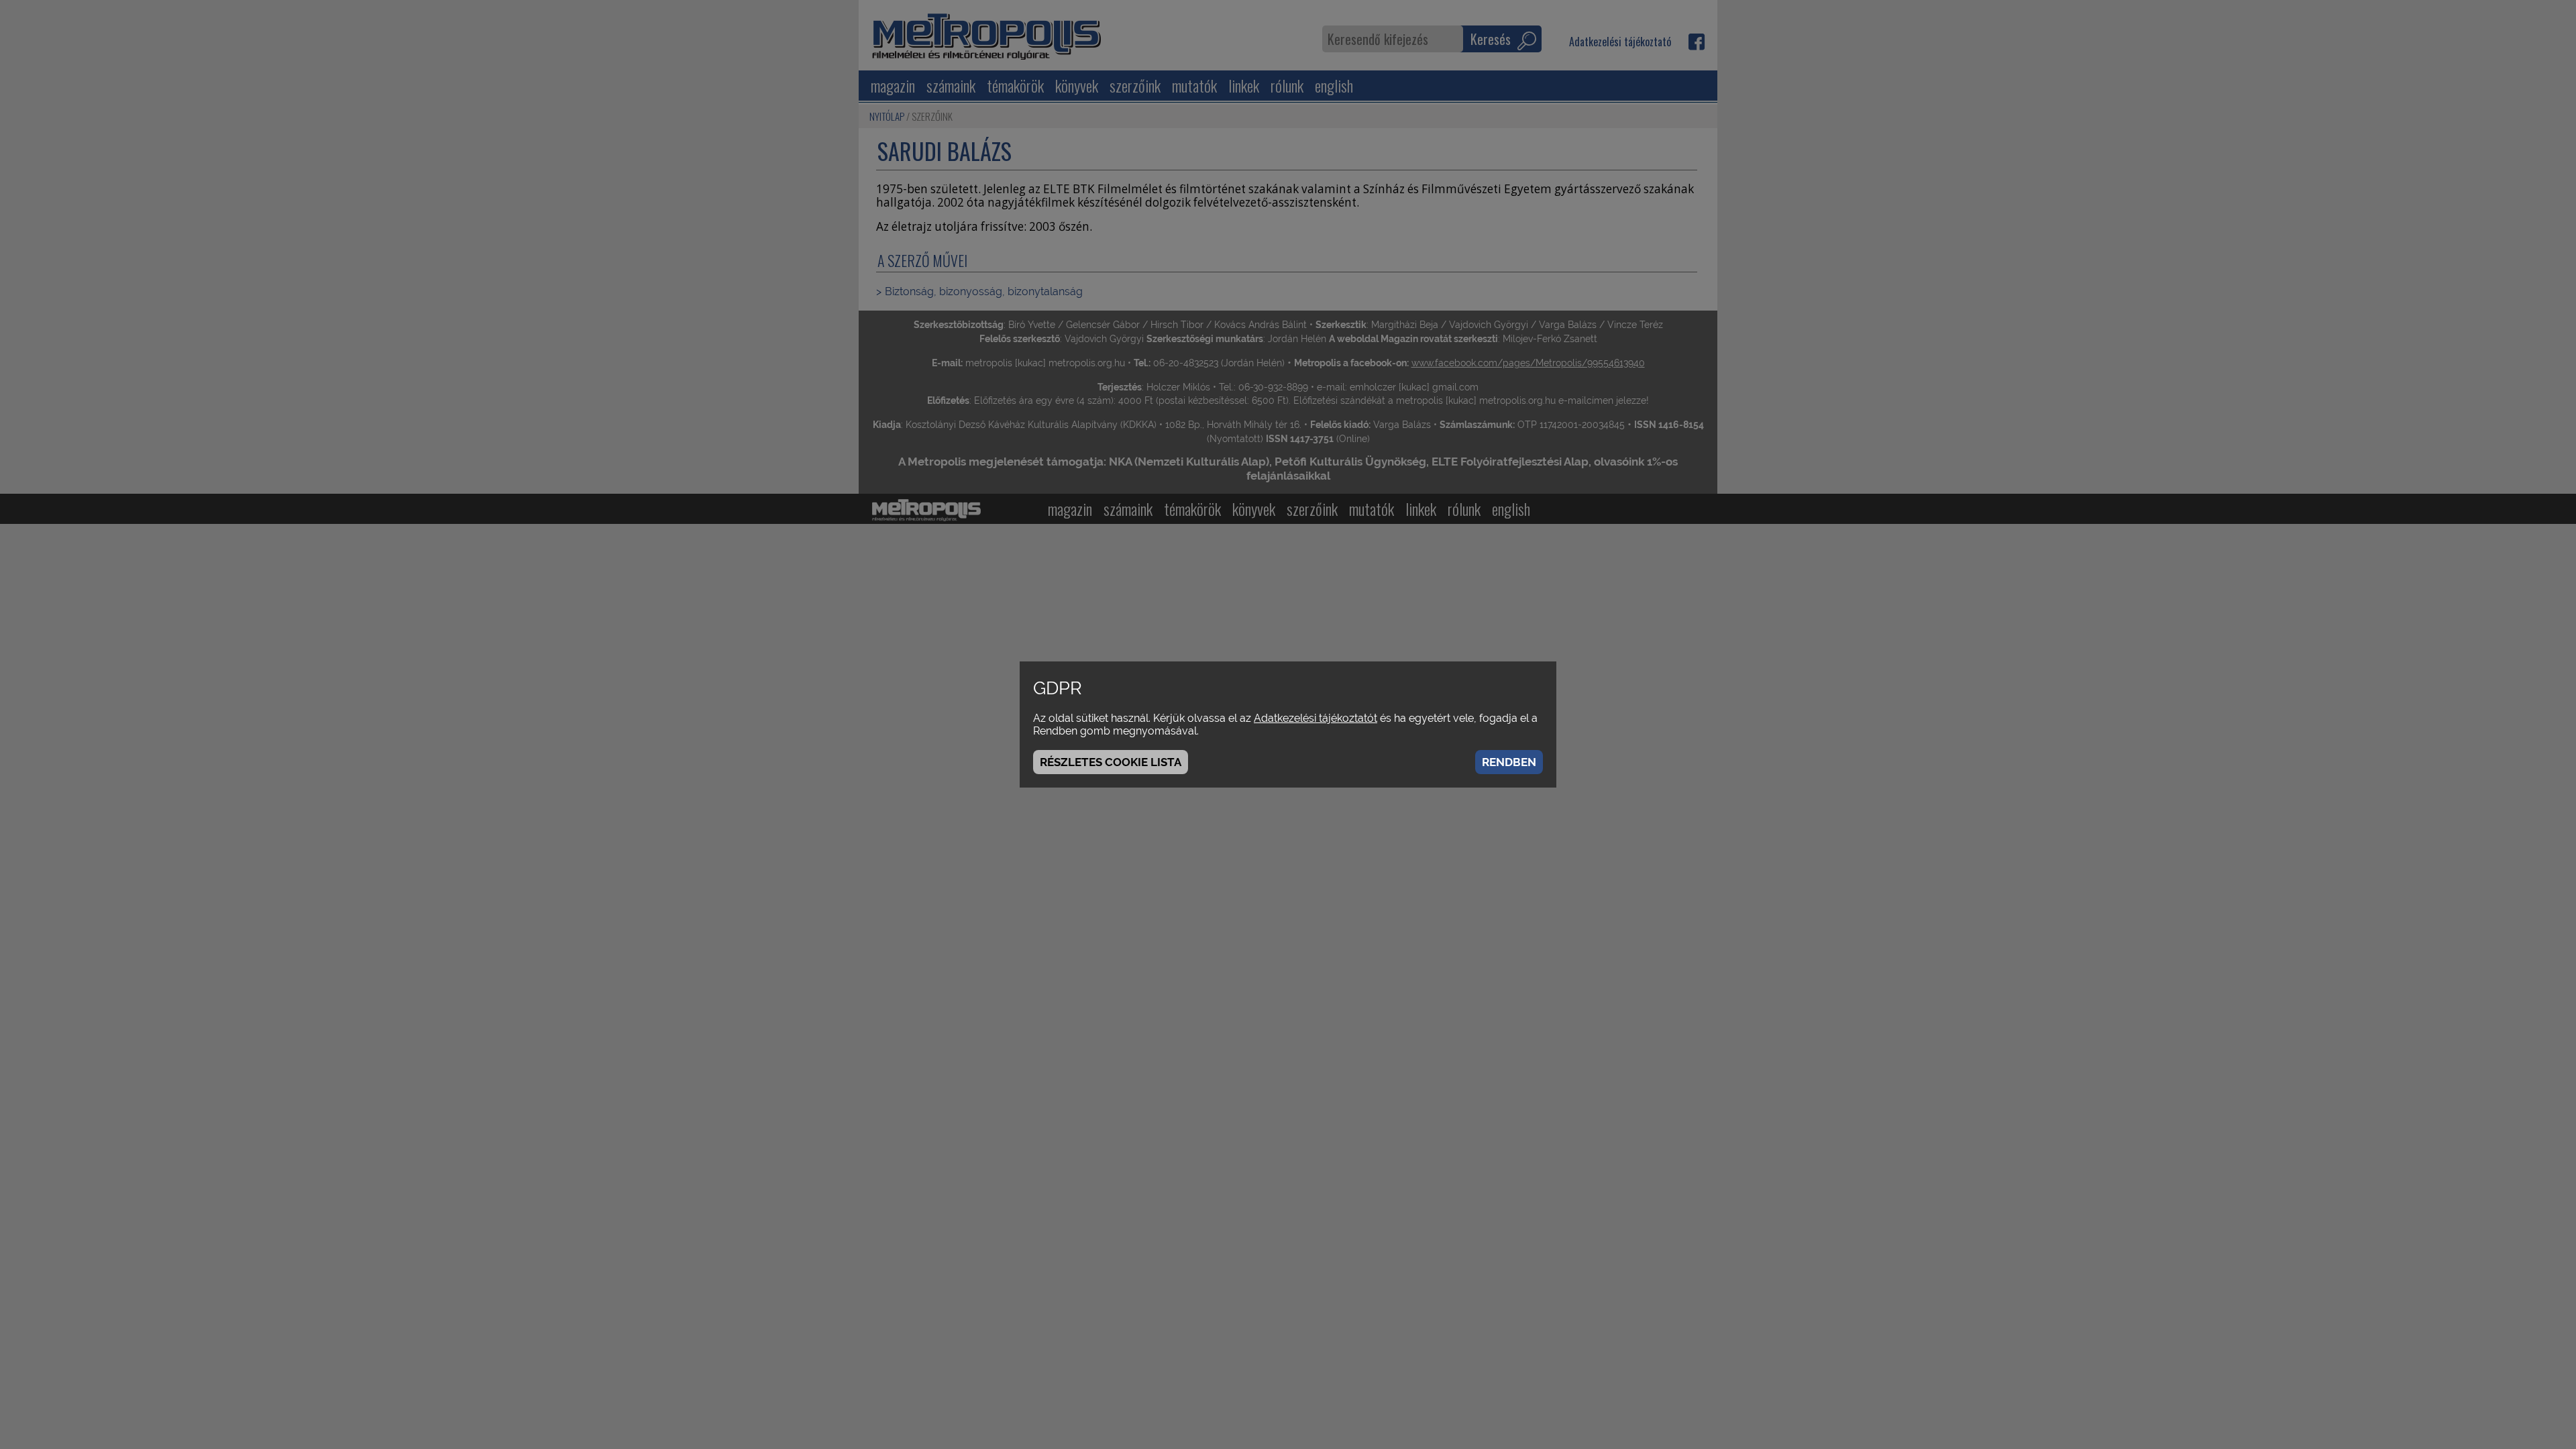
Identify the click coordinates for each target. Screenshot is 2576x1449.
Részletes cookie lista (1111, 762)
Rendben (1509, 762)
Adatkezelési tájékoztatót (1316, 718)
